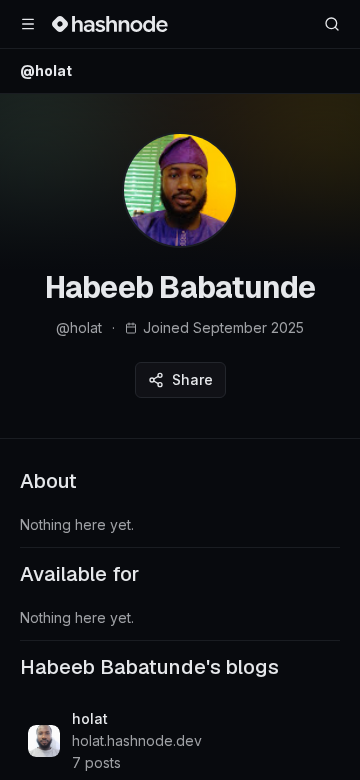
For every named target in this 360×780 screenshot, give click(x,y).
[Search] (332, 24)
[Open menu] (28, 24)
